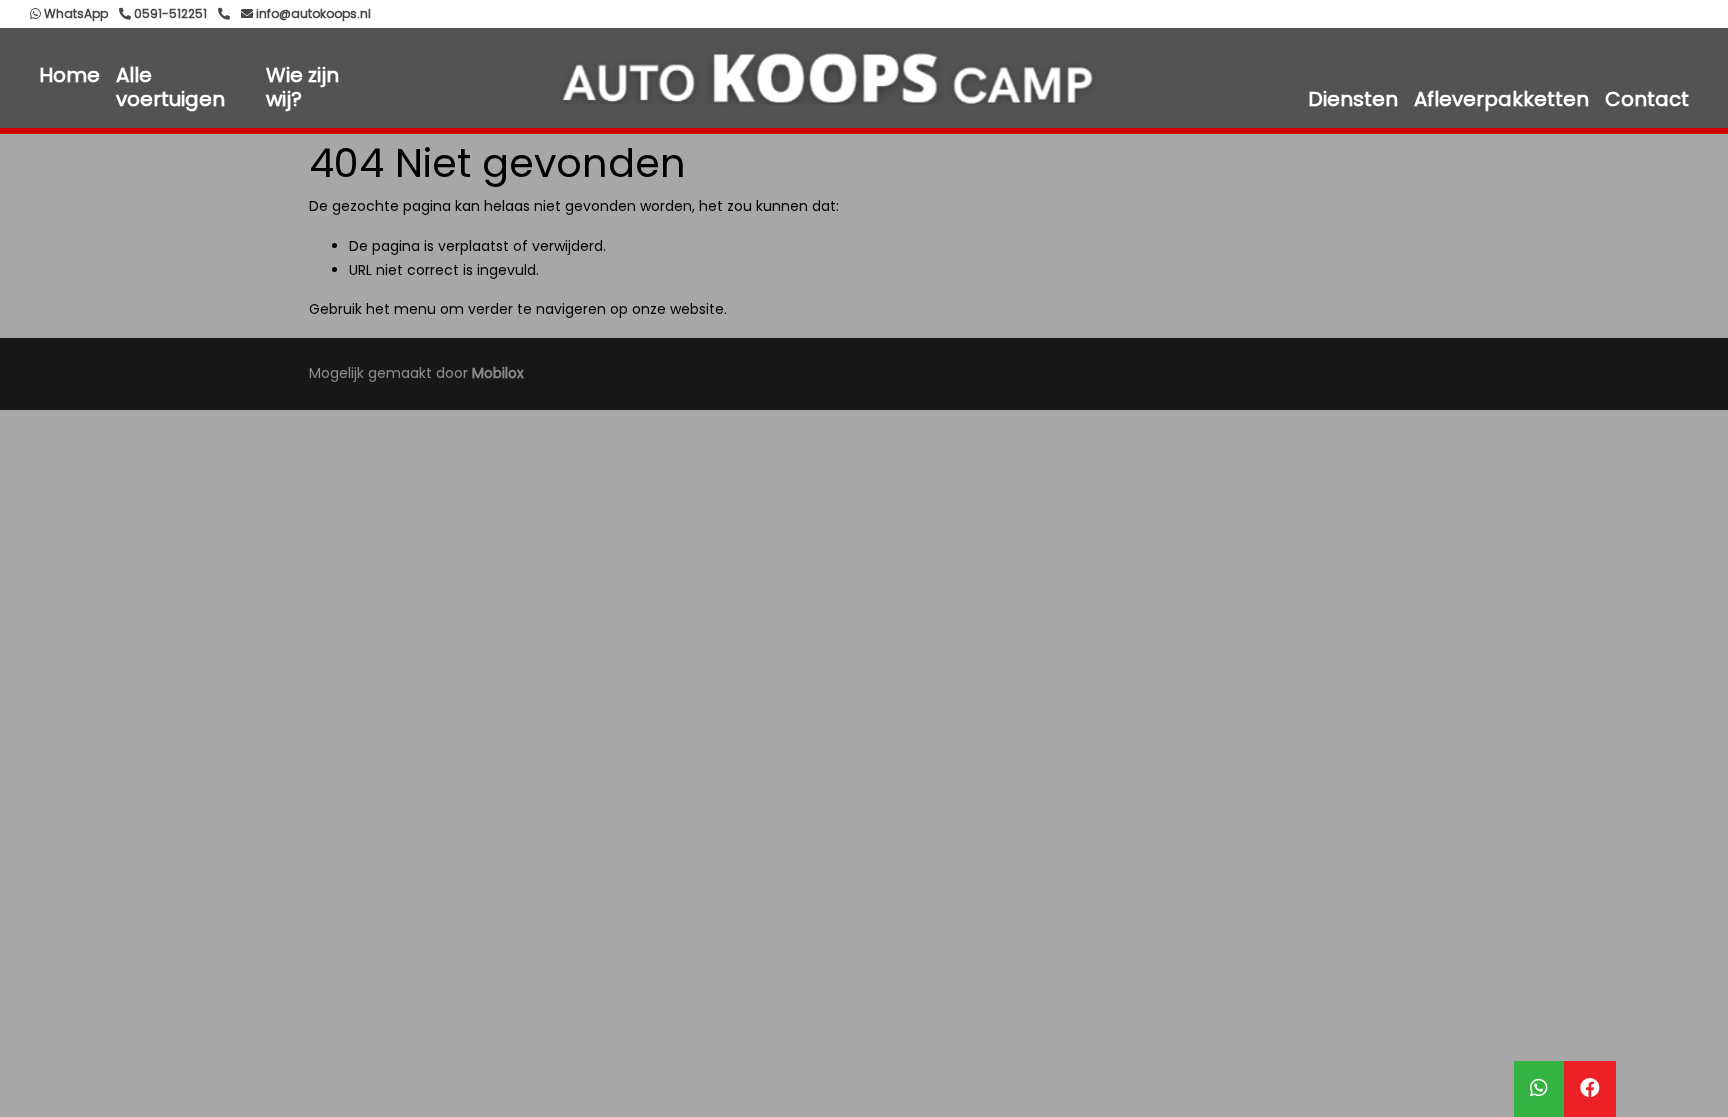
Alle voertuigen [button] (170, 87)
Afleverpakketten (1501, 99)
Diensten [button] (1353, 99)
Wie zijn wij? (302, 87)
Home (69, 75)
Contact (1647, 99)
